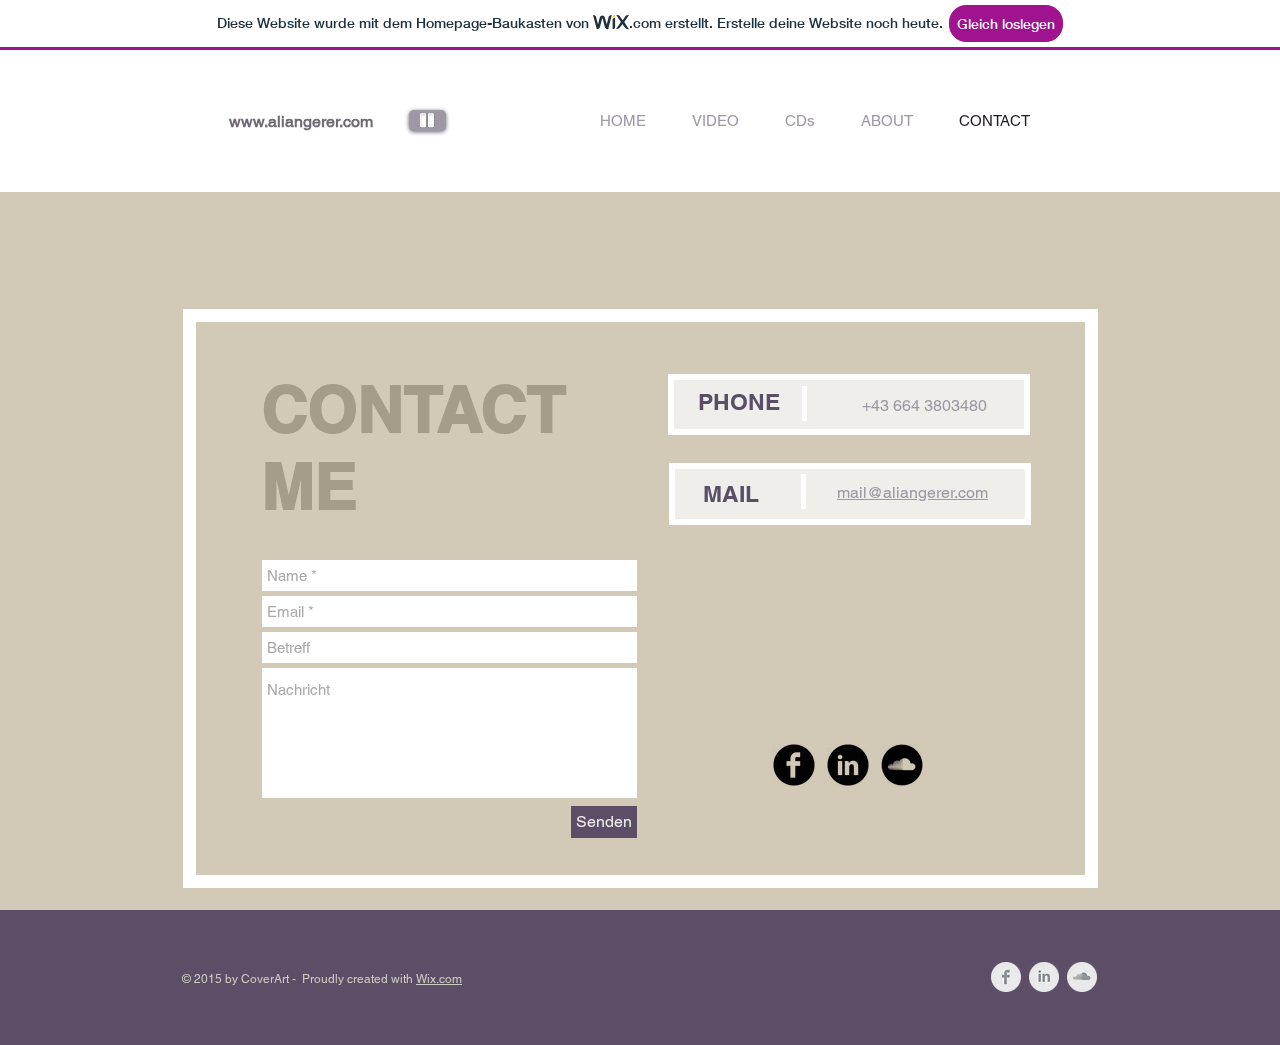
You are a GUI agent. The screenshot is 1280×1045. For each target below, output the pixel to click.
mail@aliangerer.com (912, 492)
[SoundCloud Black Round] (902, 765)
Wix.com (439, 979)
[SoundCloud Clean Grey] (1082, 977)
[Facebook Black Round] (794, 765)
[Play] (427, 120)
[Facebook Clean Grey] (1006, 977)
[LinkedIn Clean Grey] (1044, 977)
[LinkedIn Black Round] (848, 765)
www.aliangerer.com (301, 121)
